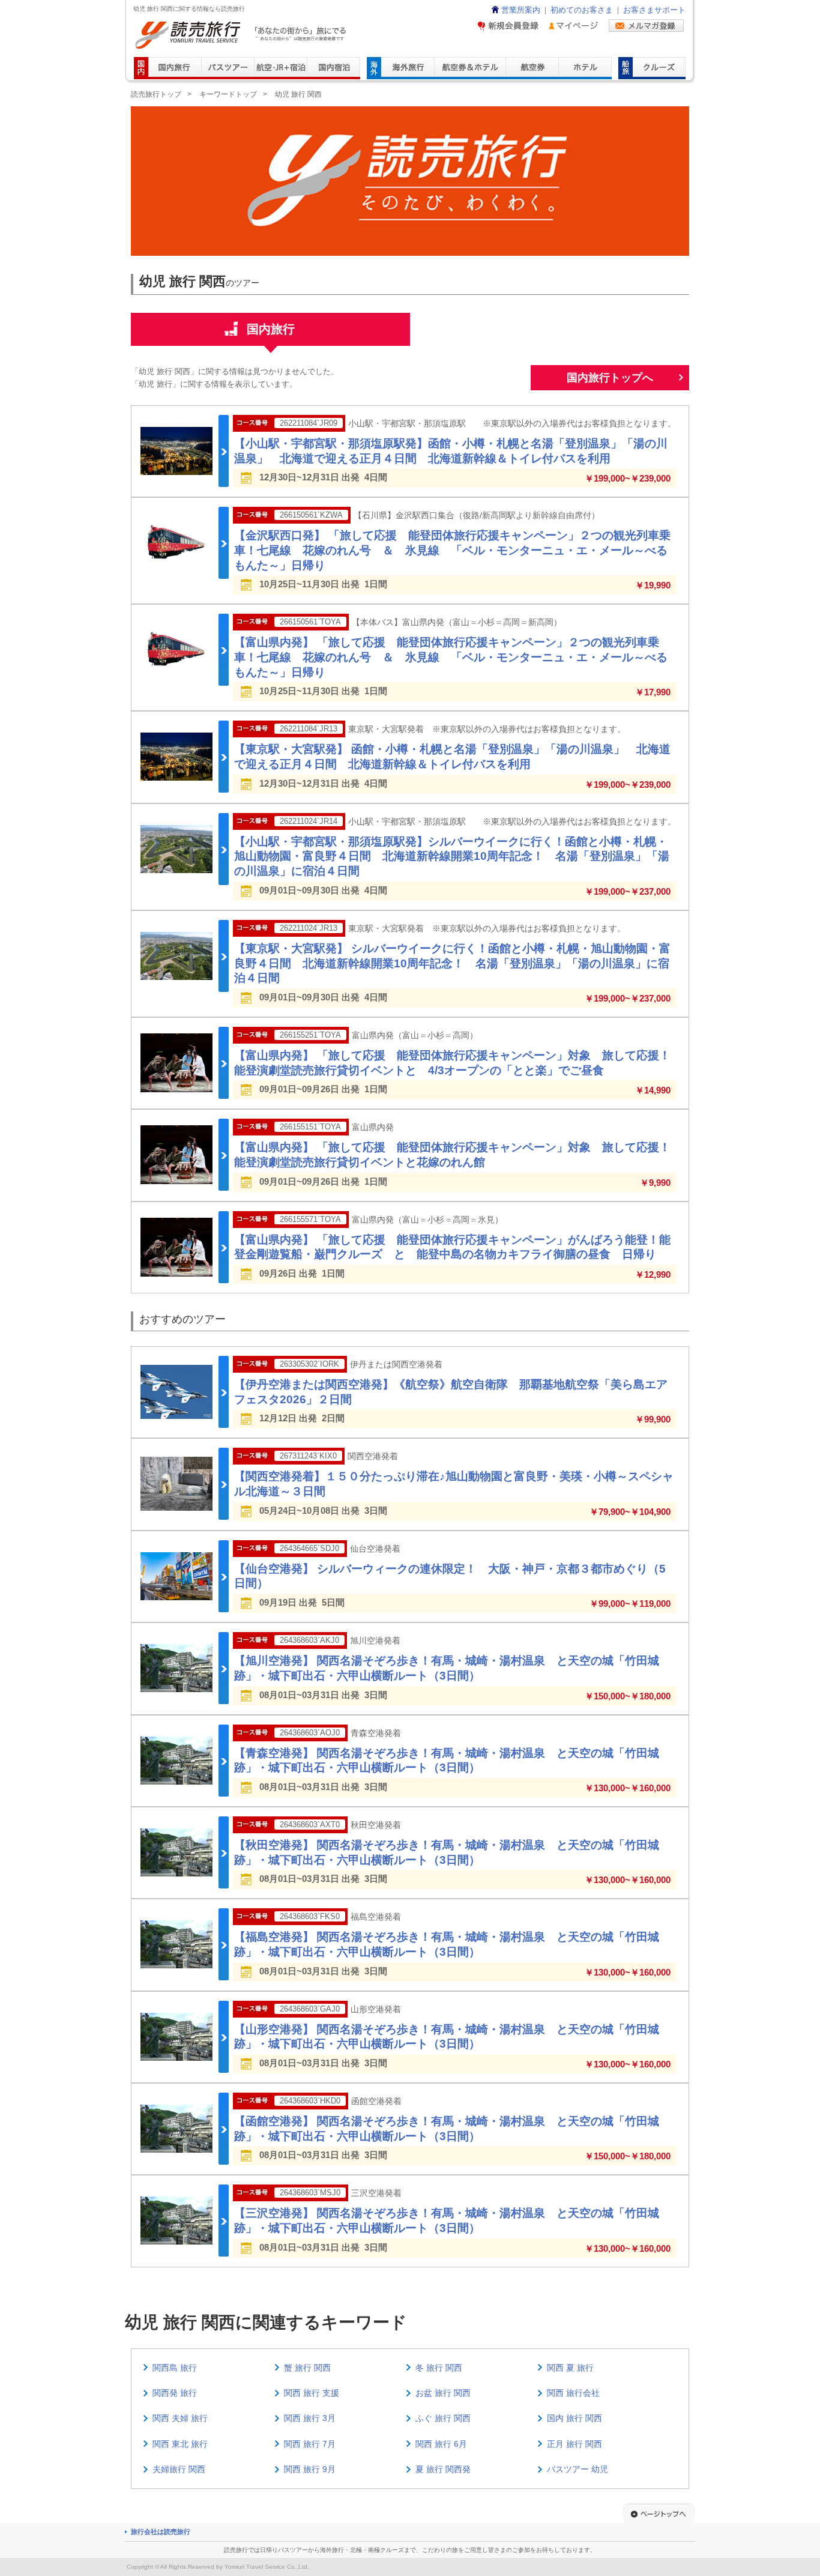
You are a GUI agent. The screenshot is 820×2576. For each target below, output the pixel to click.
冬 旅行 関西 (439, 2368)
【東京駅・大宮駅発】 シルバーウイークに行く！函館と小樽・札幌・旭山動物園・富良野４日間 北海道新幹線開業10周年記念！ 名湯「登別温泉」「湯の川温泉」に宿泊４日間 (452, 963)
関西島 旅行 (175, 2368)
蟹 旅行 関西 (307, 2368)
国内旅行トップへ (610, 378)
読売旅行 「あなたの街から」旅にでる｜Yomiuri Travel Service (242, 35)
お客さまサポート (654, 10)
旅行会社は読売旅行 (161, 2532)
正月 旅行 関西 (574, 2444)
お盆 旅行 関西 (443, 2393)
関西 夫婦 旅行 (180, 2418)
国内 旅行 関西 (574, 2418)
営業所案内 (521, 10)
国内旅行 (271, 329)
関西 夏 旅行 (570, 2368)
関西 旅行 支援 (312, 2393)
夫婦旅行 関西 (179, 2469)
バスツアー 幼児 (577, 2469)
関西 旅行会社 (573, 2393)
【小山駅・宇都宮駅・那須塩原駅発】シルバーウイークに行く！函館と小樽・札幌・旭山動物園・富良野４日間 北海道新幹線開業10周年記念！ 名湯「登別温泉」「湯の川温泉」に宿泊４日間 (452, 856)
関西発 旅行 (175, 2393)
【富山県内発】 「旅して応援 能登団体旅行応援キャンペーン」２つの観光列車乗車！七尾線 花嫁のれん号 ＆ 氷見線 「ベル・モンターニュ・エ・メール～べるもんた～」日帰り (451, 657)
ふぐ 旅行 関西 (443, 2418)
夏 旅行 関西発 (443, 2469)
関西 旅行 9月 (310, 2469)
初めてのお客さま (582, 10)
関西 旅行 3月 (310, 2418)
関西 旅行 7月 (310, 2444)
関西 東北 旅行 (180, 2444)
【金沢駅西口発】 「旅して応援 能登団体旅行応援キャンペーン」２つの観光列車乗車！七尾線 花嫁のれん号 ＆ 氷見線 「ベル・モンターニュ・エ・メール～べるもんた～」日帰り (452, 550)
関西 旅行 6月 (441, 2444)
